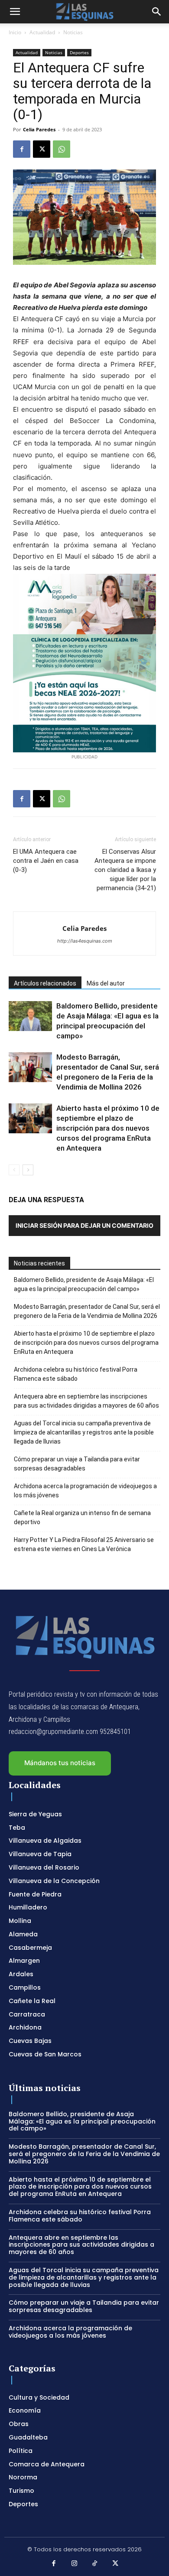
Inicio (15, 32)
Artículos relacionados (45, 983)
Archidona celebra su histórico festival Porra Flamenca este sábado (76, 1374)
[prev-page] (14, 1170)
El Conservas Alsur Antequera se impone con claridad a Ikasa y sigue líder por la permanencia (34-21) (125, 870)
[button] (15, 12)
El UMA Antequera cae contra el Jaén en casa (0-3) (46, 861)
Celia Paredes (39, 129)
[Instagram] (75, 2564)
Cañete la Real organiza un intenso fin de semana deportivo (82, 1517)
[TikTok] (95, 2564)
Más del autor (106, 983)
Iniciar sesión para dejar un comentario (84, 1225)
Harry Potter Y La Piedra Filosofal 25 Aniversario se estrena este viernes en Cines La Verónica (84, 1544)
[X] (42, 149)
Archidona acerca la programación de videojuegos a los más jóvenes (85, 1491)
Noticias (73, 32)
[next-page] (28, 1170)
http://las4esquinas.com (85, 941)
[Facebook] (22, 149)
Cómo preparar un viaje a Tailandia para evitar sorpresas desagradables (77, 1464)
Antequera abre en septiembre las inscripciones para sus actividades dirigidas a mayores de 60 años (86, 1401)
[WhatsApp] (62, 149)
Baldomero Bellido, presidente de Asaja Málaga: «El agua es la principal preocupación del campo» (84, 1284)
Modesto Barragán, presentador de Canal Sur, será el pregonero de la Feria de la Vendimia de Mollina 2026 (87, 1311)
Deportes (79, 52)
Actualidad (42, 32)
